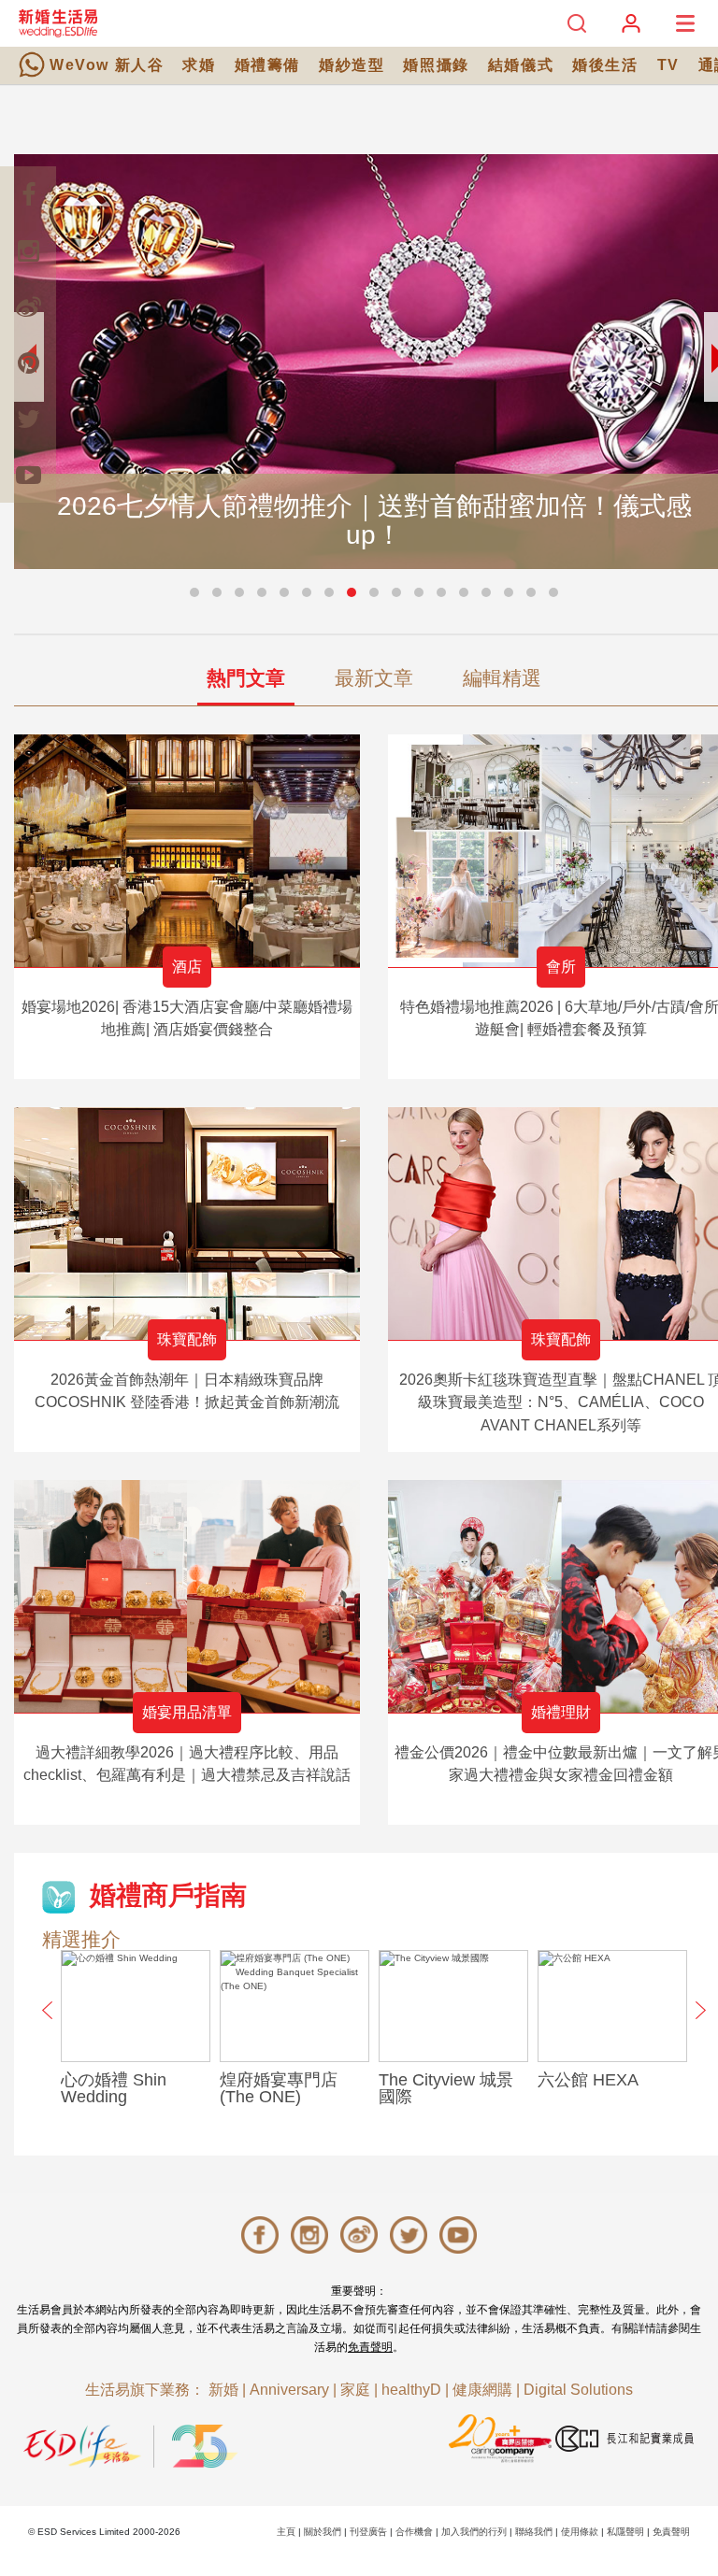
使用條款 (580, 2532)
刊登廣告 (368, 2532)
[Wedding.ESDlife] (58, 23)
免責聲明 (370, 2347)
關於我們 (323, 2532)
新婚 (223, 2390)
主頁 (286, 2532)
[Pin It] (28, 363)
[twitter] (28, 419)
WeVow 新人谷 (107, 65)
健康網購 (482, 2390)
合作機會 (414, 2532)
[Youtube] (28, 475)
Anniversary (289, 2390)
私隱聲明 (625, 2532)
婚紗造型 (352, 65)
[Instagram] (28, 250)
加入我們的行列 (474, 2532)
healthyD (411, 2390)
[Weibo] (28, 306)
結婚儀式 (521, 65)
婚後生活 (605, 65)
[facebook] (28, 194)
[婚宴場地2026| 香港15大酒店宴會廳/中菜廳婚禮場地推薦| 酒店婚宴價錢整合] (187, 851)
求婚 (199, 65)
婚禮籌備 (267, 65)
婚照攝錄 (436, 65)
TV (668, 65)
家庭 (355, 2390)
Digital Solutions (578, 2390)
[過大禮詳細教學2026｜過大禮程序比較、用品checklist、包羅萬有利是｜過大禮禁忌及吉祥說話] (187, 1596)
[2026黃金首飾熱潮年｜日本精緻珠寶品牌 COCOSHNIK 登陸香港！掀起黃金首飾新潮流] (187, 1224)
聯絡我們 (534, 2532)
